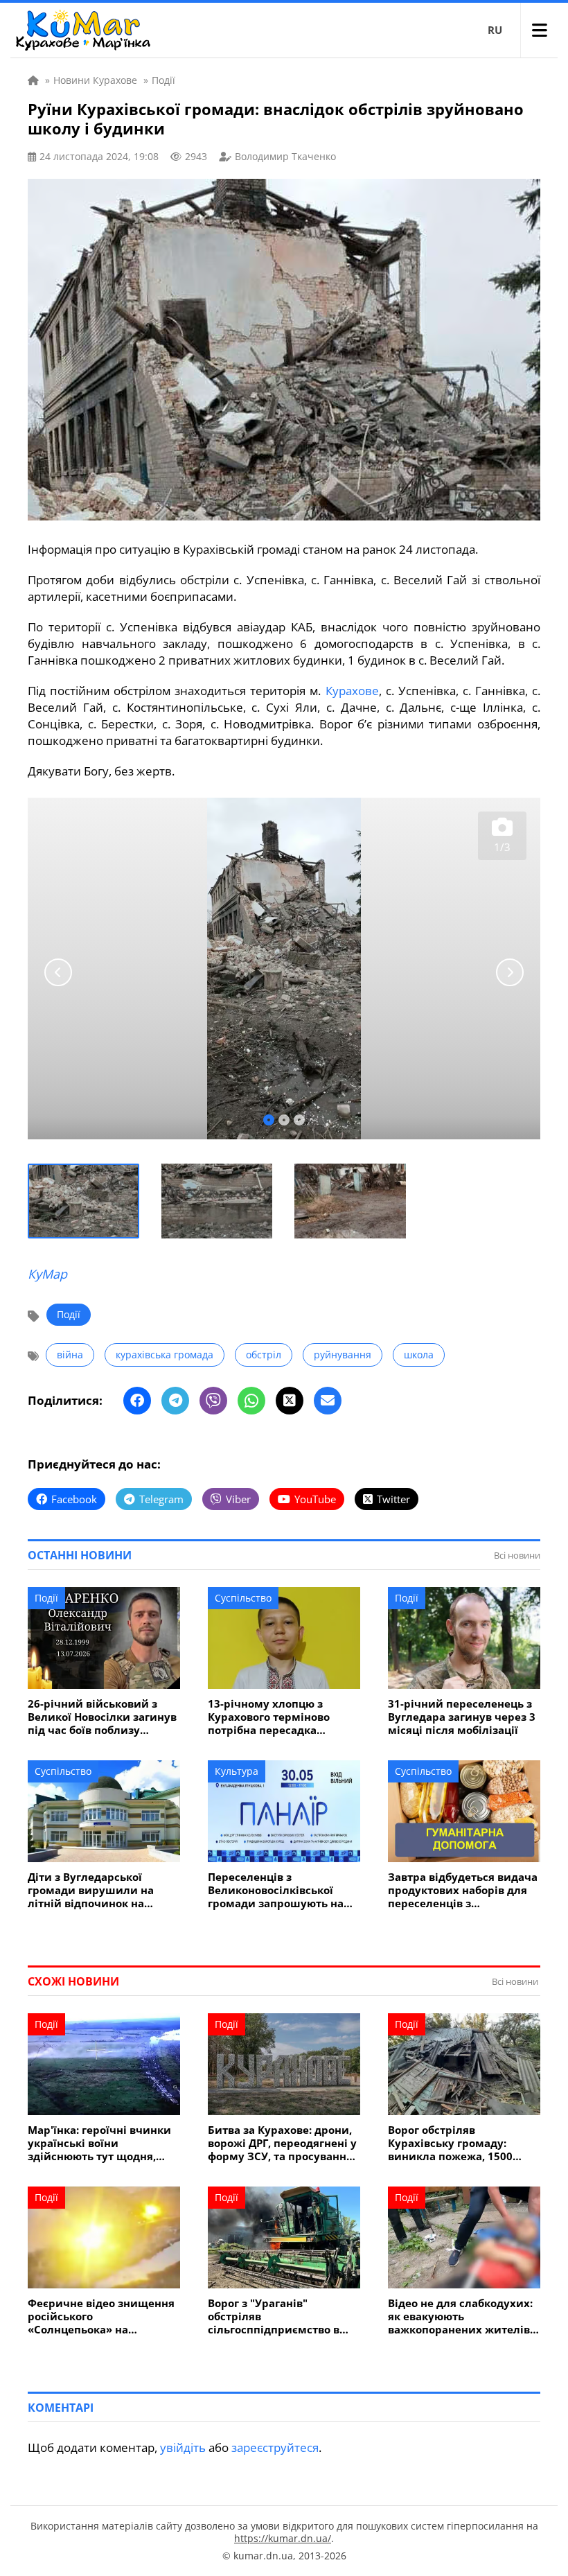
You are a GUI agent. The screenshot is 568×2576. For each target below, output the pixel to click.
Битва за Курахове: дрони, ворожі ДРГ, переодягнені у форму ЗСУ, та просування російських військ (282, 2143)
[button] (84, 1201)
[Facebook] (137, 1401)
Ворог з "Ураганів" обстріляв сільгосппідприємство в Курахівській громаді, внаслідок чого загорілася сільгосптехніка (279, 2316)
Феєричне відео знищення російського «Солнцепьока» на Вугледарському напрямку (102, 2316)
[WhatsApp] (251, 1401)
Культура (237, 1771)
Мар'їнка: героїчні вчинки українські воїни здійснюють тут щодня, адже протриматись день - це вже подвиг (101, 2143)
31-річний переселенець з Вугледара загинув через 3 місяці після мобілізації (462, 1717)
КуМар (47, 1274)
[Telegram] (175, 1401)
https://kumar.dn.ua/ (283, 2538)
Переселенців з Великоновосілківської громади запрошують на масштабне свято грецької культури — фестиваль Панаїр (280, 1890)
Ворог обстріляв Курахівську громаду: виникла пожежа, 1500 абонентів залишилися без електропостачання (462, 2143)
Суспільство (243, 1598)
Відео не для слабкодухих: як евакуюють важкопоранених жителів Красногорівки (460, 2316)
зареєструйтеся (275, 2447)
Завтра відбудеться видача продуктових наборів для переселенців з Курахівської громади (463, 1890)
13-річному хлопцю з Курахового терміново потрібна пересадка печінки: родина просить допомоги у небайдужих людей (277, 1717)
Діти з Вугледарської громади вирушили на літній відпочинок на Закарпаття (91, 1890)
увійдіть (183, 2447)
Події (69, 1314)
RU (495, 30)
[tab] (269, 1120)
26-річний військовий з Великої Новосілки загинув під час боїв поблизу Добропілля (102, 1717)
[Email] (328, 1401)
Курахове (352, 691)
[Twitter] (290, 1401)
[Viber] (213, 1401)
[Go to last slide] (58, 972)
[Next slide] (510, 972)
